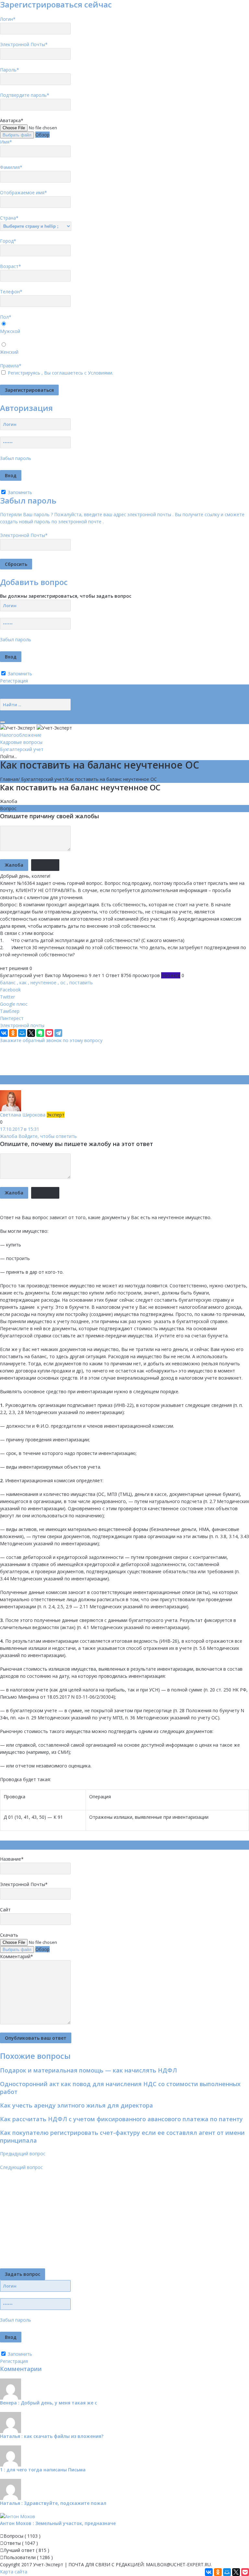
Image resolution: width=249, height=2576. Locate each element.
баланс (8, 982)
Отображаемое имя (24, 192)
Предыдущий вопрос (23, 2154)
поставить (81, 982)
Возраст (11, 266)
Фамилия (11, 167)
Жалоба (9, 801)
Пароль (10, 70)
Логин (8, 19)
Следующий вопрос (21, 2167)
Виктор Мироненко (66, 975)
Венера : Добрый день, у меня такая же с (48, 2403)
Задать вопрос (23, 2274)
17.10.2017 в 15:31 (20, 1129)
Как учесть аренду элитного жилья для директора (77, 2105)
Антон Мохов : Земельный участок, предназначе (58, 2523)
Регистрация (14, 681)
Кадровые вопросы (21, 742)
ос (63, 982)
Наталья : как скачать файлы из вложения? (52, 2436)
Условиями (100, 373)
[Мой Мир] (22, 1033)
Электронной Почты (24, 44)
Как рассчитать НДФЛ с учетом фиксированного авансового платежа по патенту (121, 2119)
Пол (6, 317)
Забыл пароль (16, 458)
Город (8, 241)
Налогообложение (21, 735)
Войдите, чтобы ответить (48, 1136)
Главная (9, 779)
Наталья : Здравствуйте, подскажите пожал (53, 2503)
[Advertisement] (118, 1059)
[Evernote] (40, 1033)
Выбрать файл (17, 135)
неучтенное (43, 982)
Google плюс (14, 1004)
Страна (9, 218)
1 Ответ (111, 975)
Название (12, 1859)
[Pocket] (49, 1033)
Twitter (7, 997)
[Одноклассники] (13, 1033)
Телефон (11, 292)
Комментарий (17, 1956)
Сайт (5, 1910)
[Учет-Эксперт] (36, 727)
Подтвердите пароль (25, 95)
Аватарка (12, 120)
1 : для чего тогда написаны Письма (43, 2470)
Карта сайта (14, 2572)
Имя (6, 142)
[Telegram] (58, 1033)
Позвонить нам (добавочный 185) (37, 695)
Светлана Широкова (23, 1115)
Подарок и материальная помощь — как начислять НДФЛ (89, 2070)
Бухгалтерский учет (22, 749)
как (23, 982)
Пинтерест (12, 1018)
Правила (11, 366)
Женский (9, 352)
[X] (31, 1033)
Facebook (10, 990)
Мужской (10, 331)
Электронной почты (22, 1025)
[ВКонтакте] (4, 1033)
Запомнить (19, 492)
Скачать (9, 1935)
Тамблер (10, 1011)
